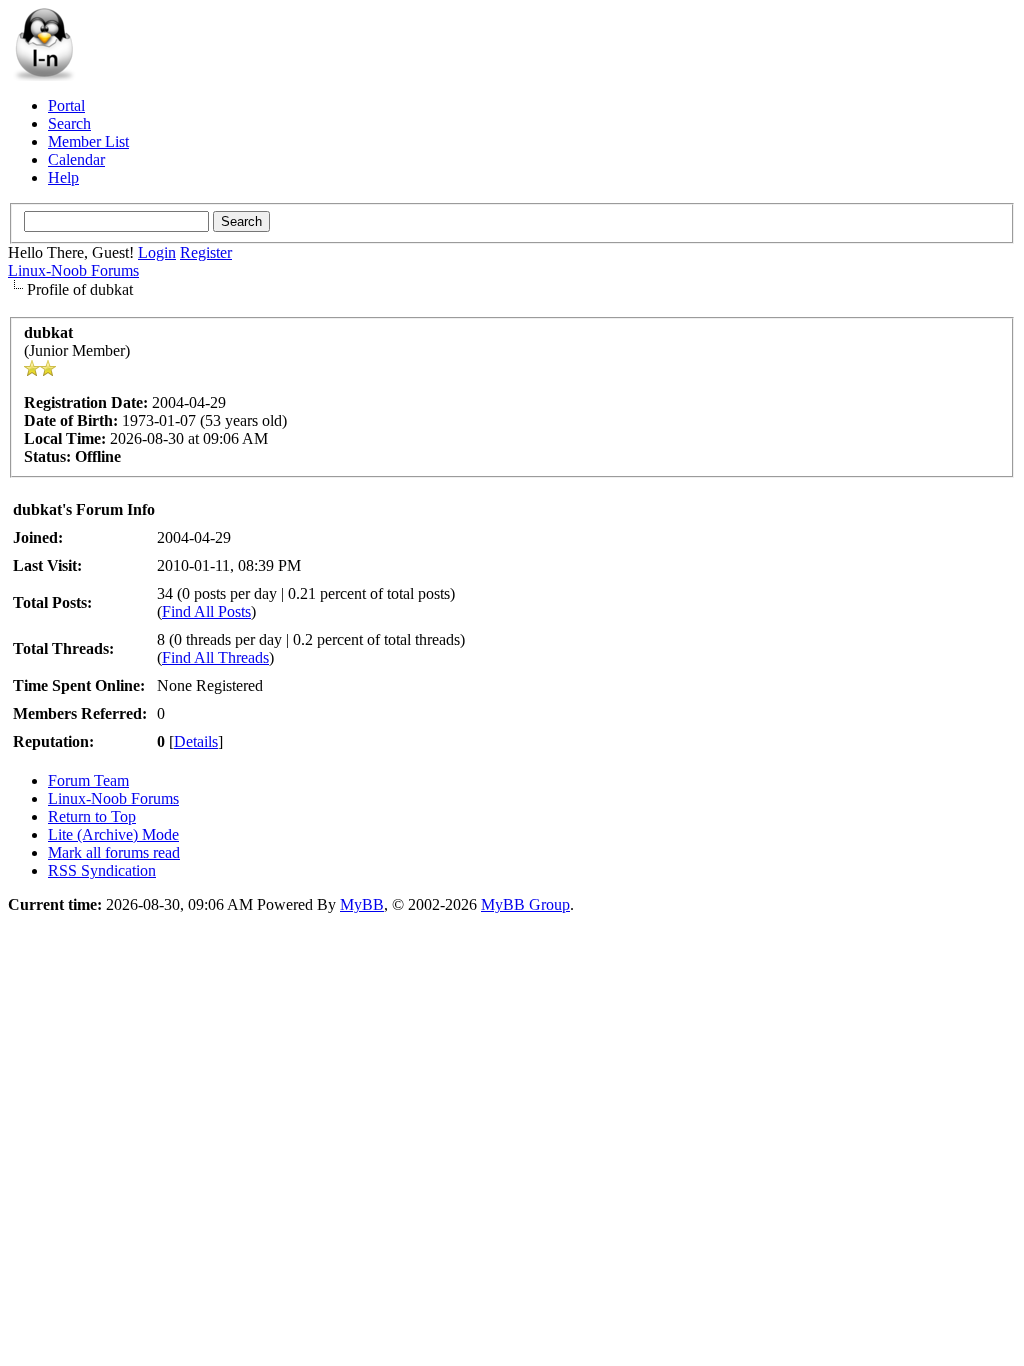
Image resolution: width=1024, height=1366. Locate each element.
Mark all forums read (114, 852)
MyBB (362, 904)
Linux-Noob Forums (73, 270)
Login (157, 252)
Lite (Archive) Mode (113, 834)
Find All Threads (215, 657)
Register (206, 252)
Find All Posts (206, 611)
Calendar (76, 159)
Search (69, 123)
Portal (66, 105)
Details (196, 741)
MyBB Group (525, 904)
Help (63, 177)
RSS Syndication (102, 870)
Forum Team (88, 780)
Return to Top (92, 816)
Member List (88, 141)
